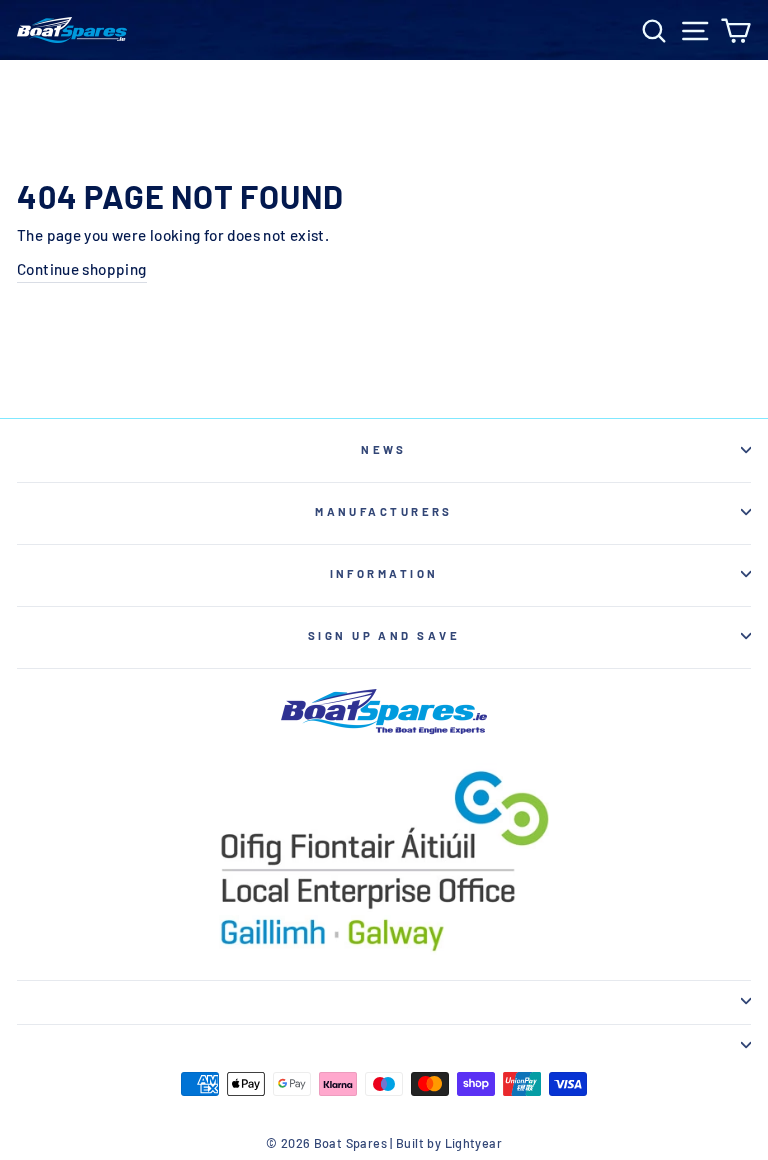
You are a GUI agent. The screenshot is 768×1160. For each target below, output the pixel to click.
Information (384, 573)
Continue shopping (82, 269)
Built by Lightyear (449, 1143)
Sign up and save (384, 635)
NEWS (384, 449)
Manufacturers (384, 511)
